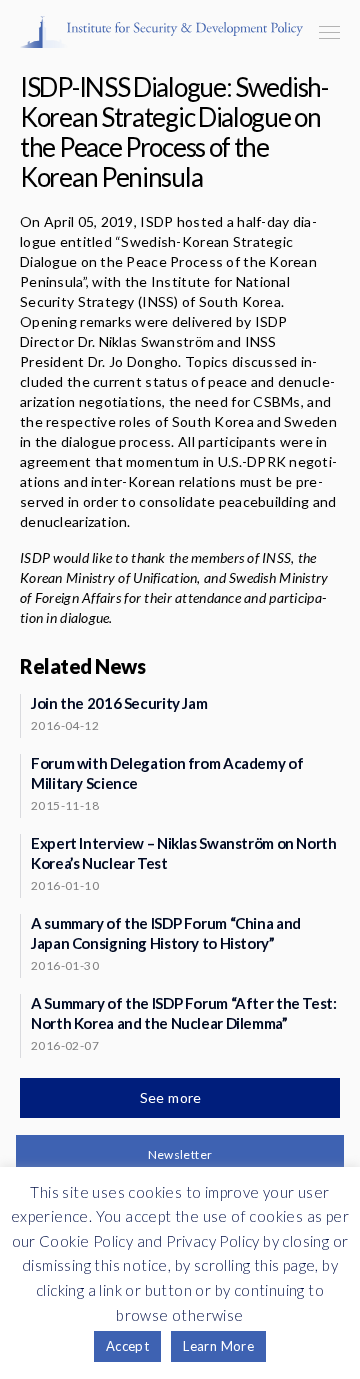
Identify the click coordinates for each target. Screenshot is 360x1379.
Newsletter (180, 1154)
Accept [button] (127, 1346)
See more (173, 1097)
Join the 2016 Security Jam (119, 703)
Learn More (218, 1346)
